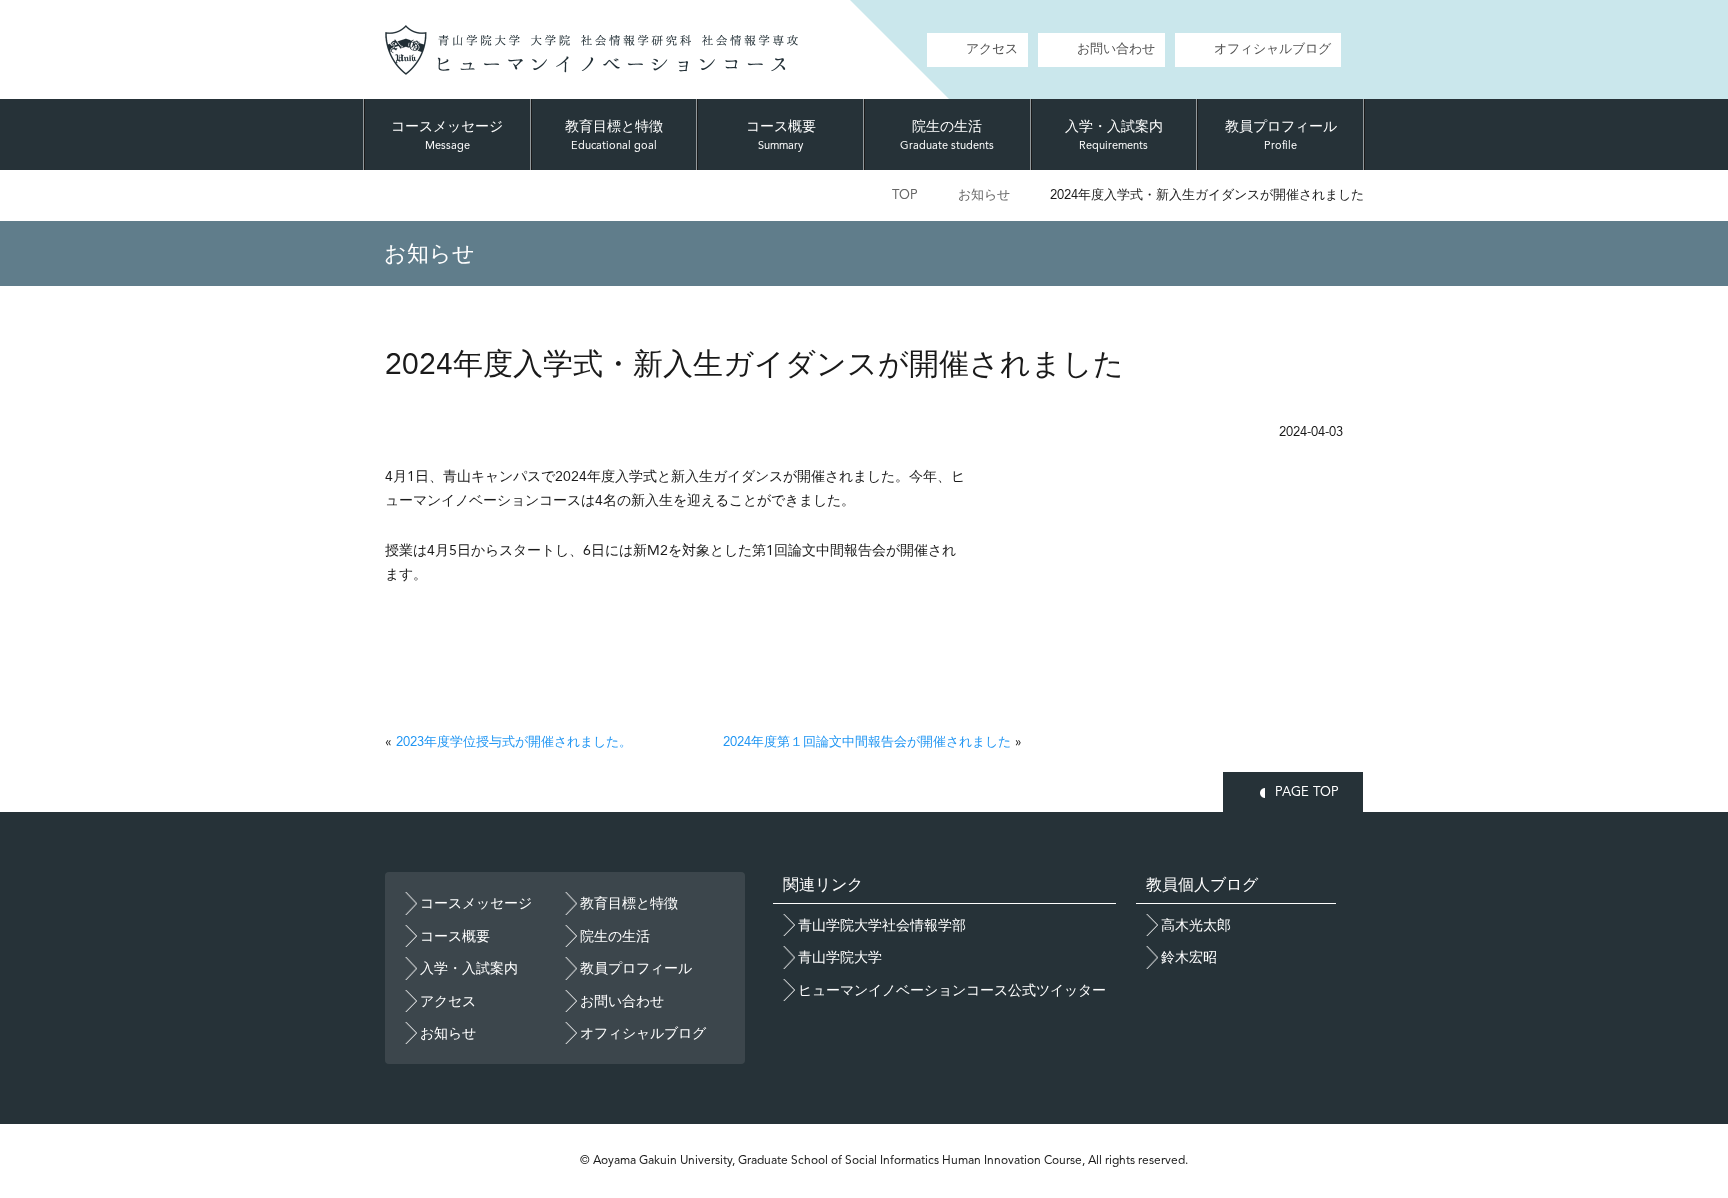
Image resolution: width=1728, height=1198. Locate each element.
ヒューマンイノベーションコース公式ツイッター (952, 990)
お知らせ (984, 194)
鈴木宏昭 (1189, 957)
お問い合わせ (1116, 48)
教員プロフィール (1281, 135)
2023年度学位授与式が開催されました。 (514, 741)
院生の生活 (947, 135)
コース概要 (781, 135)
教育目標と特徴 (614, 135)
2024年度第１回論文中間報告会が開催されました (867, 741)
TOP (905, 194)
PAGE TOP (1307, 791)
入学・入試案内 (1114, 135)
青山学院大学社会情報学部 (882, 925)
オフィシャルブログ (1272, 48)
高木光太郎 (1196, 925)
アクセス (992, 48)
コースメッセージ (447, 135)
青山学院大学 (840, 957)
